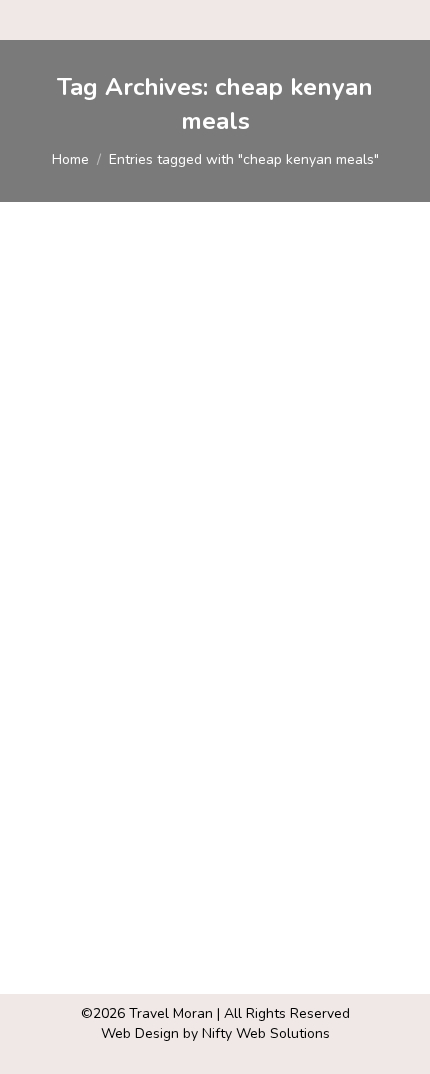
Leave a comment (101, 610)
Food (60, 591)
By (143, 591)
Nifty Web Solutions (266, 1033)
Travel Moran (171, 1013)
